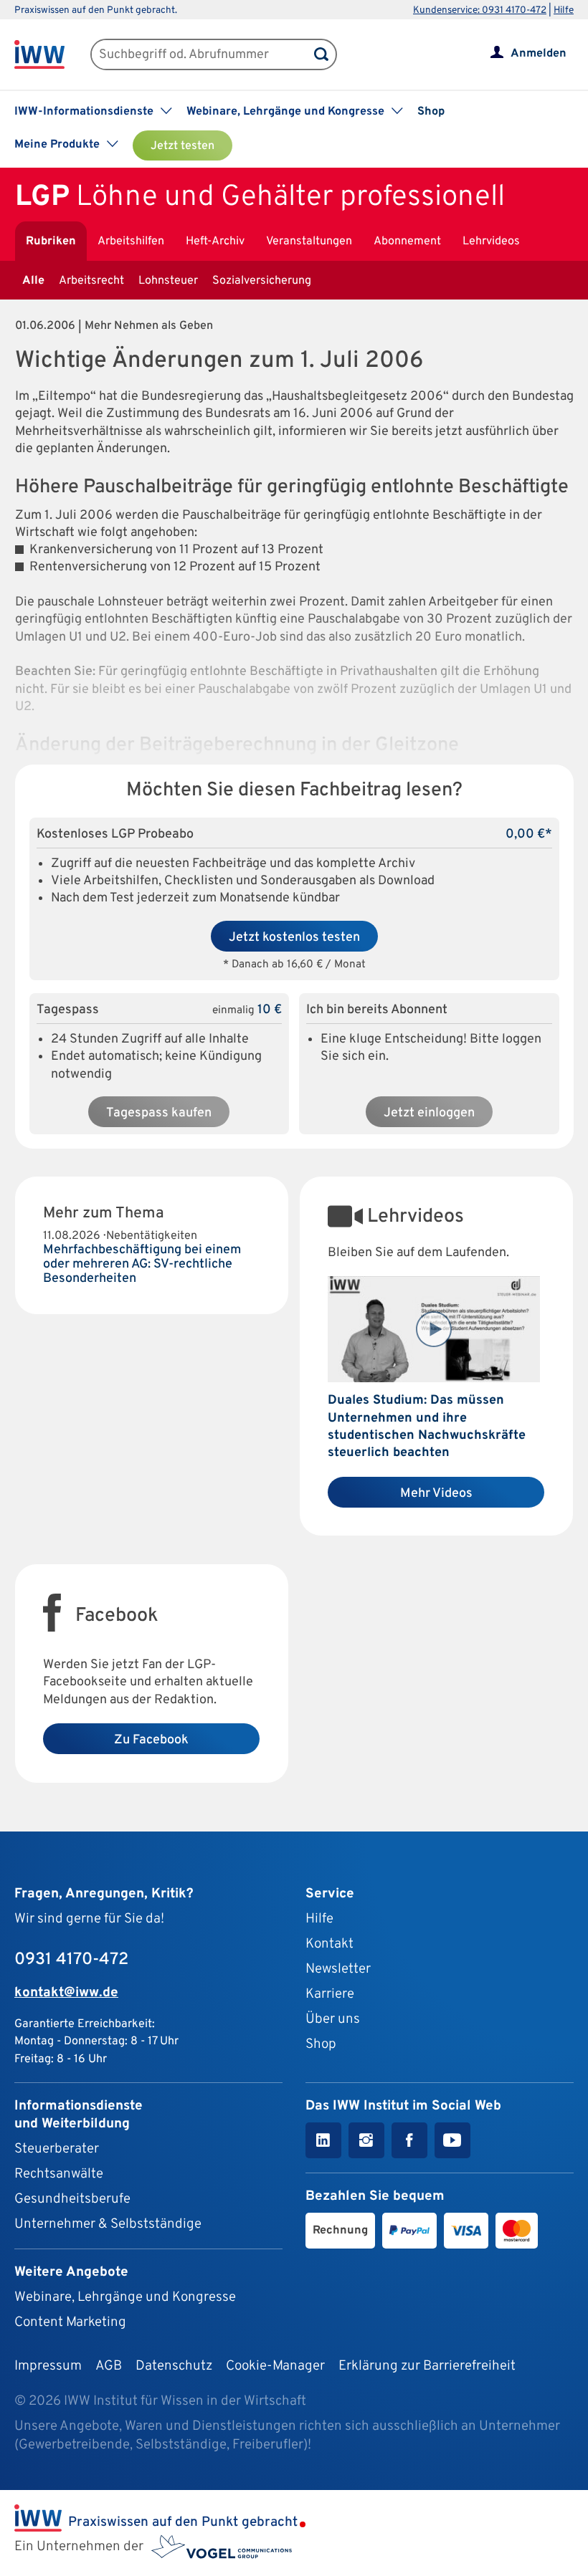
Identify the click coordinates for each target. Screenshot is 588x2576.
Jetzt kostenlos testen (294, 938)
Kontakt (329, 1944)
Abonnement (407, 241)
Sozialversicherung (262, 281)
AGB (109, 2366)
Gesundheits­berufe (72, 2199)
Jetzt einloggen (429, 1113)
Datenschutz (174, 2366)
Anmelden (539, 54)
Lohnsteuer (168, 281)
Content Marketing (70, 2322)
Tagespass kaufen (159, 1113)
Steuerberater (57, 2149)
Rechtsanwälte (59, 2174)
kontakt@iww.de (66, 1993)
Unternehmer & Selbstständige (108, 2224)
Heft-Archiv (215, 241)
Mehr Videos (436, 1494)
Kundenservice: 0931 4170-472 (480, 10)
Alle (33, 281)
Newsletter (338, 1969)
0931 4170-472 (71, 1960)
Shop (431, 112)
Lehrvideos (491, 241)
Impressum (48, 2366)
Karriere (330, 1994)
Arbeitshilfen (131, 241)
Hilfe (564, 10)
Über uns (333, 2019)
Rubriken (51, 241)
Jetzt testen (182, 146)
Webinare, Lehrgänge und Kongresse (125, 2297)
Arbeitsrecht (91, 281)
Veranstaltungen (309, 241)
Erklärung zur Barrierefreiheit (427, 2366)
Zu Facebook (151, 1740)
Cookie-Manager (275, 2366)
